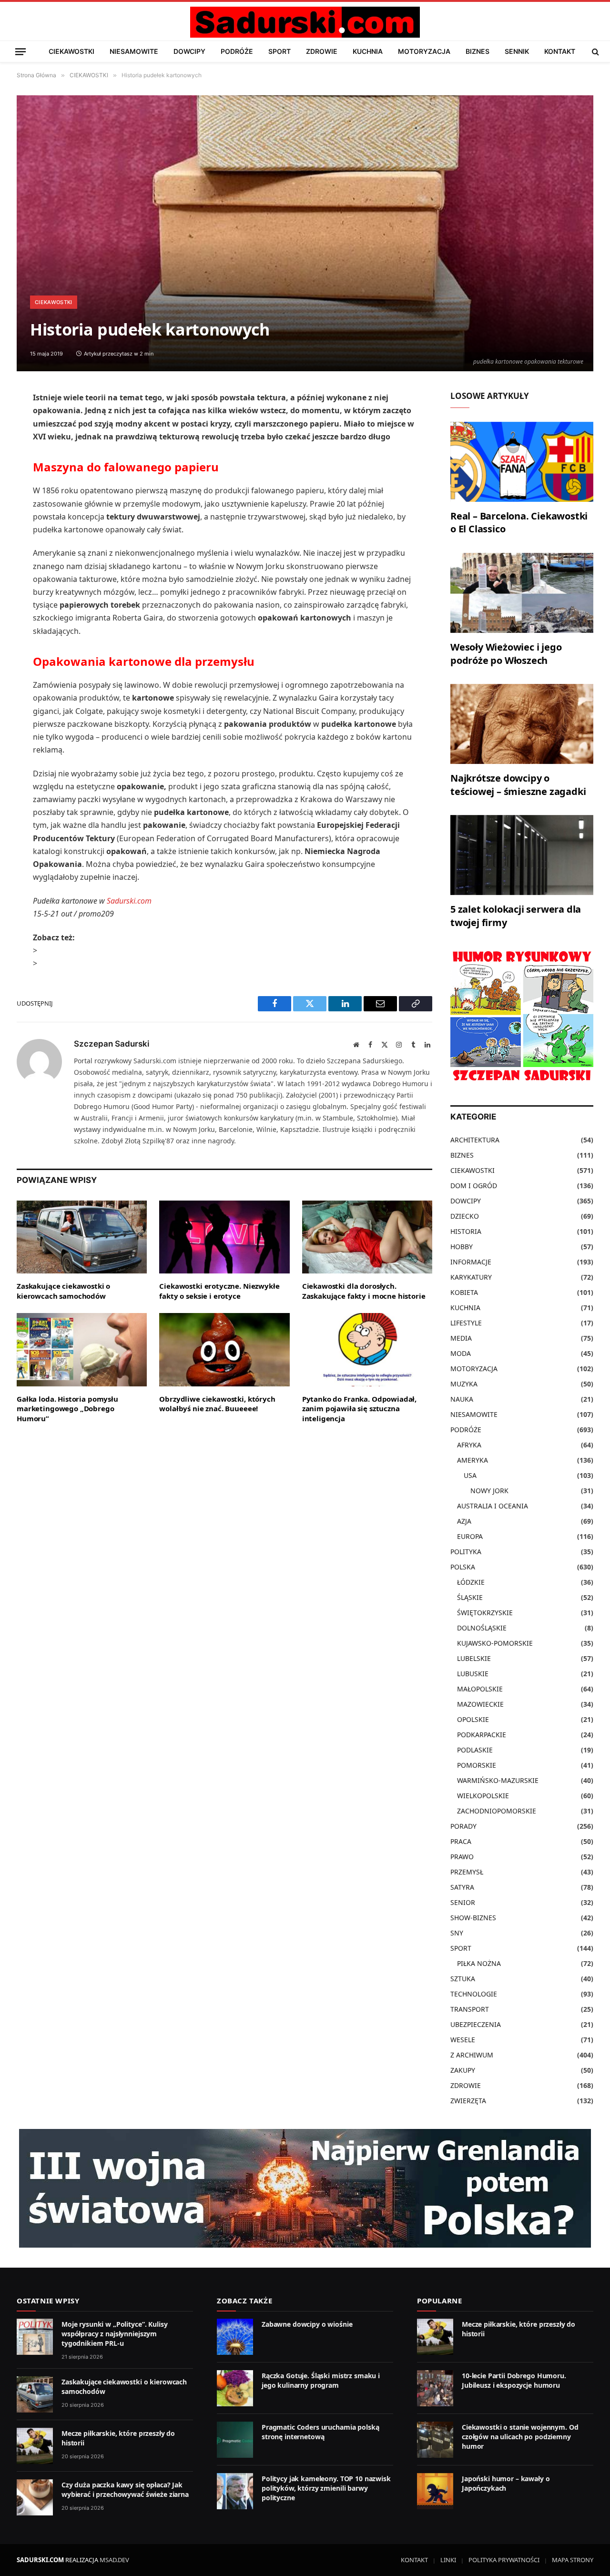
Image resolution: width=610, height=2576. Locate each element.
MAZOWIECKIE (480, 1704)
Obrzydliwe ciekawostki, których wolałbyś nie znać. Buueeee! (217, 1404)
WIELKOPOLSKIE (483, 1796)
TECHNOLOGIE (474, 1994)
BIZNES (478, 51)
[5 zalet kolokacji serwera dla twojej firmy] (522, 855)
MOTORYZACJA (424, 51)
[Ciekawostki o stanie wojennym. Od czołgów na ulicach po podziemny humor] (435, 2440)
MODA (461, 1353)
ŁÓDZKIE (471, 1582)
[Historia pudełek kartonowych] (305, 233)
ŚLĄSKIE (470, 1597)
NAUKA (462, 1399)
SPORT (280, 51)
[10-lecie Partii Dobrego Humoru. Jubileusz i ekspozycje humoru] (435, 2388)
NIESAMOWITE (134, 51)
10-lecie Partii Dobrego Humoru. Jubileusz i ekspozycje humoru (514, 2380)
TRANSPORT (470, 2009)
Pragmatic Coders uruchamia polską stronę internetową (320, 2432)
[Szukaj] (595, 51)
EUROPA (470, 1536)
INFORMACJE (471, 1262)
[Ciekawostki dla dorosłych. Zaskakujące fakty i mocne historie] (367, 1237)
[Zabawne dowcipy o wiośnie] (235, 2337)
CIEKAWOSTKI (71, 51)
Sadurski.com (129, 901)
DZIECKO (465, 1216)
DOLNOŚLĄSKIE (482, 1628)
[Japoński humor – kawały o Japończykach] (435, 2491)
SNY (457, 1933)
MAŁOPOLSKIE (480, 1689)
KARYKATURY (471, 1277)
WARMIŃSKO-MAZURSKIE (498, 1780)
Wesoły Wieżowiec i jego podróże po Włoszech (506, 653)
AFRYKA (469, 1445)
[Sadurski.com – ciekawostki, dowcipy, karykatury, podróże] (305, 22)
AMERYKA (473, 1460)
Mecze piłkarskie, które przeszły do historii (118, 2438)
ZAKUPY (463, 2070)
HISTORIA (466, 1231)
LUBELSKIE (474, 1658)
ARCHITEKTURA (475, 1140)
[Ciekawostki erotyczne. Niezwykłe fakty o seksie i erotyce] (224, 1237)
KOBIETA (464, 1292)
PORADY (463, 1826)
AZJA (464, 1521)
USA (470, 1475)
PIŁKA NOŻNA (479, 1963)
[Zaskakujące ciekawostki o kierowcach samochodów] (82, 1237)
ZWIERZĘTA (468, 2101)
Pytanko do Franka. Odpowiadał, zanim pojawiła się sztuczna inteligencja (360, 1409)
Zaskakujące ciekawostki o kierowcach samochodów (63, 1291)
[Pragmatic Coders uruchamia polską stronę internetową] (235, 2440)
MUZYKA (464, 1384)
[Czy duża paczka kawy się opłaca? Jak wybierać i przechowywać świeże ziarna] (35, 2497)
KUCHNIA (368, 51)
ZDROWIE (322, 51)
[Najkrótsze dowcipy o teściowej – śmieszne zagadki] (522, 724)
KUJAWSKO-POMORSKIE (495, 1643)
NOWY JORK (489, 1491)
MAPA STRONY (573, 2560)
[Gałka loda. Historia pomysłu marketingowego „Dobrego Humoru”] (82, 1350)
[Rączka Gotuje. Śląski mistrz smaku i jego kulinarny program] (235, 2388)
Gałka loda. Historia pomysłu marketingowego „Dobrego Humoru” (67, 1409)
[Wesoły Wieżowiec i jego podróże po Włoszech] (522, 593)
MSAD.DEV (114, 2560)
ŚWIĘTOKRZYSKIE (485, 1613)
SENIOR (463, 1902)
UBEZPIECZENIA (476, 2024)
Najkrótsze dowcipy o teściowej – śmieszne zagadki (518, 784)
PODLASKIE (475, 1750)
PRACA (461, 1841)
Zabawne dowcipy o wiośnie (307, 2324)
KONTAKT (560, 51)
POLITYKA (466, 1552)
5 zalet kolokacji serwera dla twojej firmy (516, 916)
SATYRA (462, 1887)
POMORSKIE (477, 1765)
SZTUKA (463, 1979)
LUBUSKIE (473, 1674)
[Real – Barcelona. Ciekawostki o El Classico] (522, 462)
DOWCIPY (189, 51)
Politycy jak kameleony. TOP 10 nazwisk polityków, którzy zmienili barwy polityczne (326, 2488)
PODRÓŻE (237, 51)
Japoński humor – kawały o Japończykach (506, 2483)
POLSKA (463, 1567)
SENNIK (517, 51)
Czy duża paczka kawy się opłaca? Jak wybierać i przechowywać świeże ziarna (125, 2489)
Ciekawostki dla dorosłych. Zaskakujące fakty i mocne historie (364, 1291)
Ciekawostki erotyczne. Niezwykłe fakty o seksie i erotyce (219, 1291)
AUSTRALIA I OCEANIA (493, 1506)
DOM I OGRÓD (474, 1186)
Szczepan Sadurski (112, 1044)
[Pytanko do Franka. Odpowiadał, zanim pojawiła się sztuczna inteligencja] (367, 1350)
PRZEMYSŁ (467, 1872)
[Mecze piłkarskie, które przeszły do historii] (35, 2446)
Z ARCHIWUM (472, 2055)
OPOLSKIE (473, 1719)
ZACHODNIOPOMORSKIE (497, 1811)
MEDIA (461, 1338)
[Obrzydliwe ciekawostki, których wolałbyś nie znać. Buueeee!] (224, 1350)
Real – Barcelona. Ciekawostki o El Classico (519, 522)
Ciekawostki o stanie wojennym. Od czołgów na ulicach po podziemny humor (520, 2437)
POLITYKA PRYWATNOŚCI (504, 2560)
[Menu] (20, 51)
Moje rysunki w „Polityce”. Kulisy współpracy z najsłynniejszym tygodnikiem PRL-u (114, 2334)
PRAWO (462, 1857)
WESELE (463, 2040)
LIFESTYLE (466, 1323)
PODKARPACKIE (482, 1735)
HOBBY (462, 1247)
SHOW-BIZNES (473, 1918)
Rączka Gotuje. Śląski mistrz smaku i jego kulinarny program (321, 2380)
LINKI (448, 2560)
